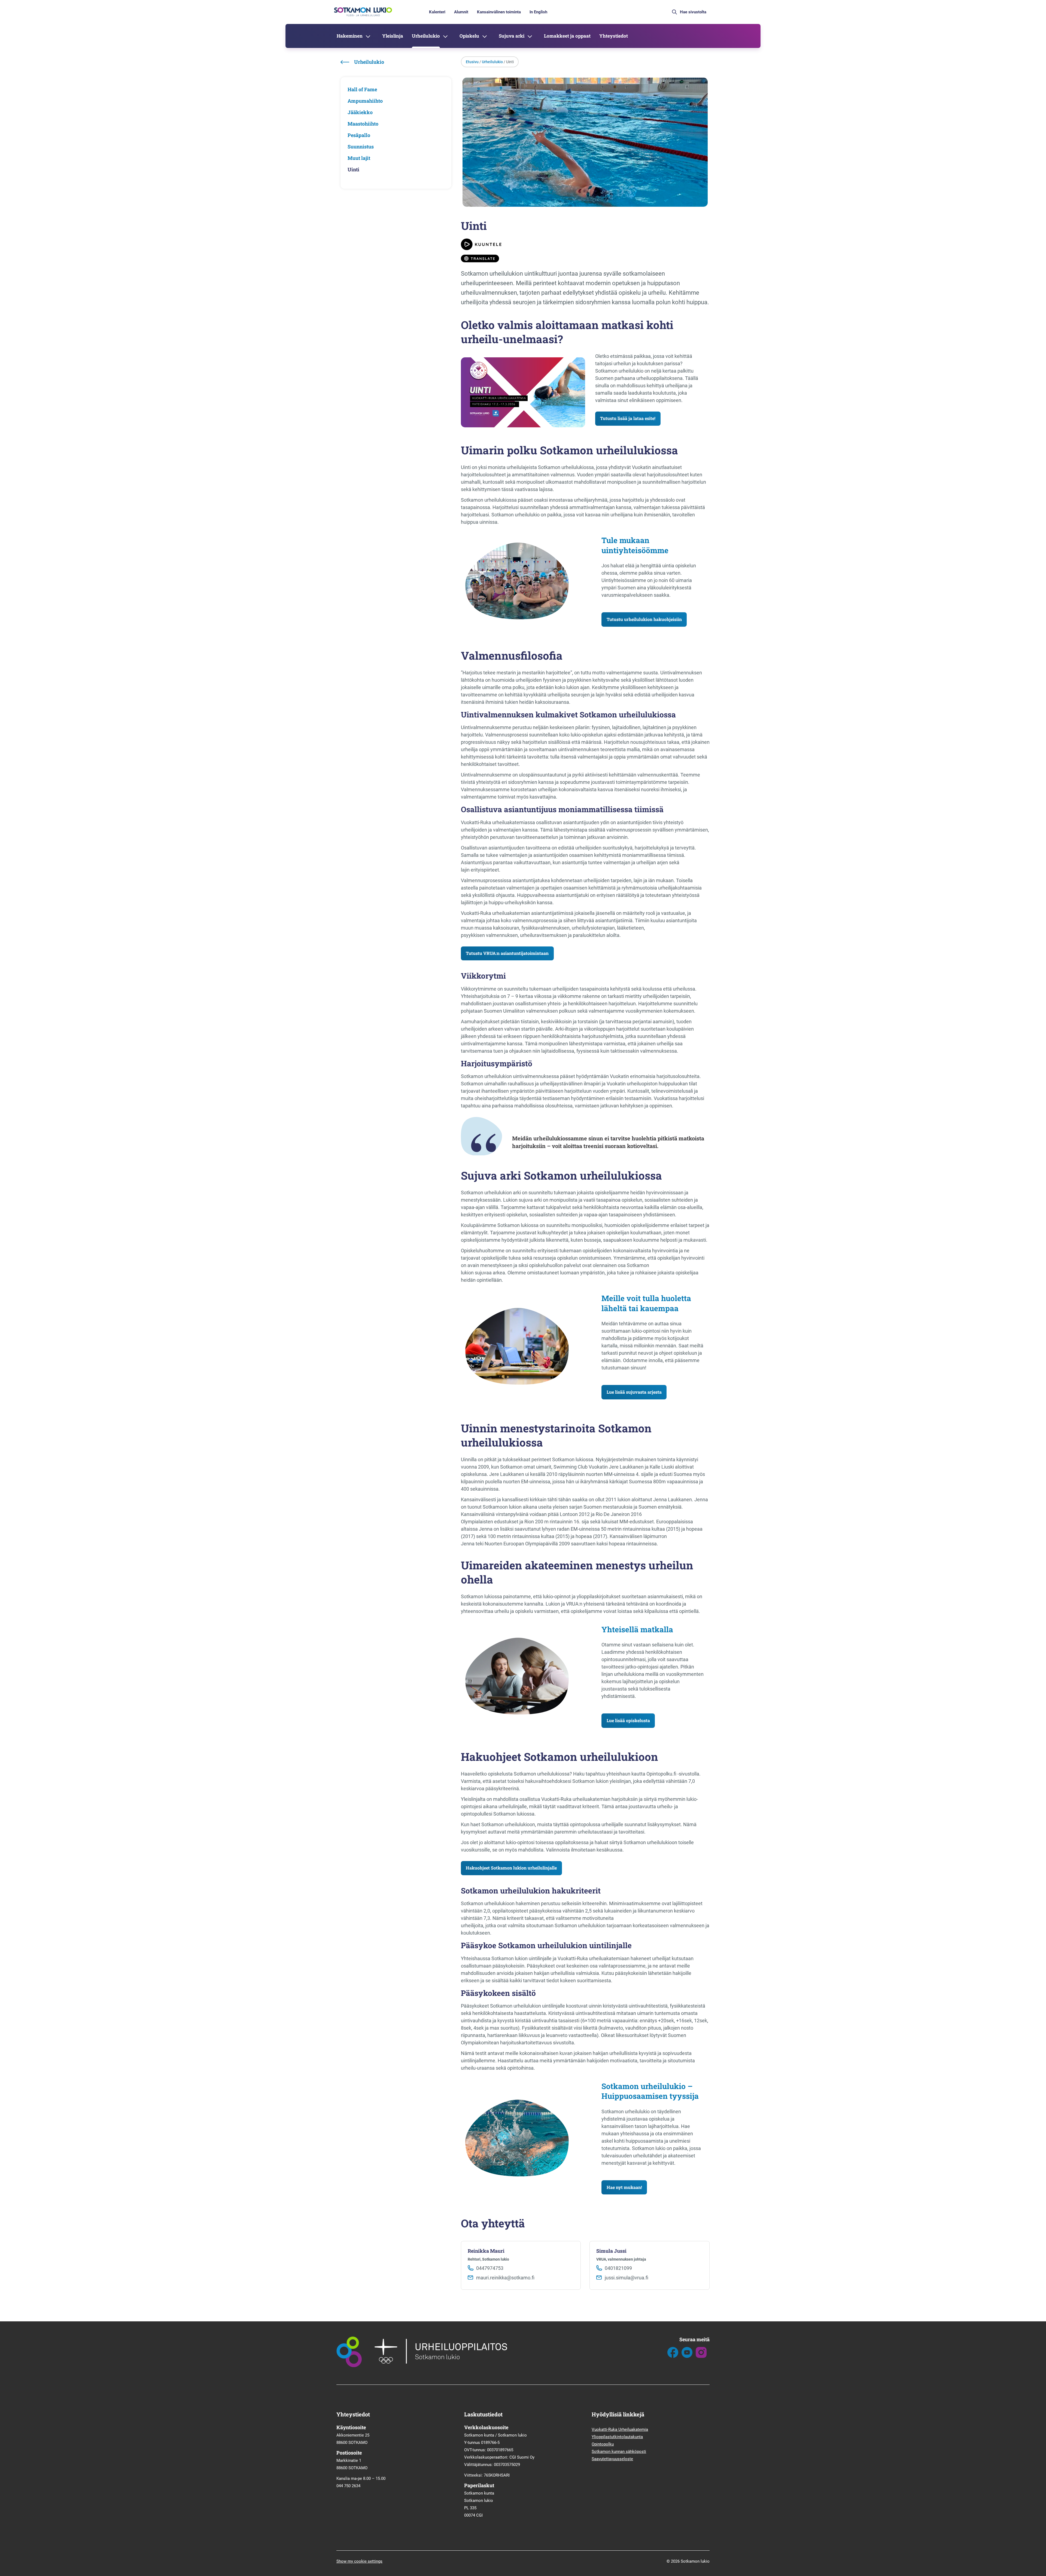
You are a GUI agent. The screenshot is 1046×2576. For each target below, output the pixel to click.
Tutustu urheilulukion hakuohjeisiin (644, 619)
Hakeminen (350, 36)
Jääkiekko (360, 112)
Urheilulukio (426, 36)
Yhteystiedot (614, 36)
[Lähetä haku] (674, 12)
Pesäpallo (359, 135)
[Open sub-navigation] (368, 36)
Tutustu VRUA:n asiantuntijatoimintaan (507, 953)
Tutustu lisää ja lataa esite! (628, 418)
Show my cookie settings (359, 2561)
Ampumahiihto (365, 101)
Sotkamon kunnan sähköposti (619, 2452)
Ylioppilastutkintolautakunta (617, 2437)
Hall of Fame (362, 89)
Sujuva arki (512, 36)
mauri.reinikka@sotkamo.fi (505, 2278)
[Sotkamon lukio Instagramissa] (701, 2356)
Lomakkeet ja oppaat (567, 36)
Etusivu (472, 62)
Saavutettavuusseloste (612, 2459)
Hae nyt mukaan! (624, 2187)
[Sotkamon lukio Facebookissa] (673, 2356)
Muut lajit (359, 158)
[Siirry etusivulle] (362, 16)
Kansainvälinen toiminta (499, 12)
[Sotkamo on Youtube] (687, 2356)
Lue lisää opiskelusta (628, 1720)
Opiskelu (469, 36)
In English (538, 12)
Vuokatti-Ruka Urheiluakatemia (620, 2429)
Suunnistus (361, 147)
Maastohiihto (363, 124)
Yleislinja (393, 36)
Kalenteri (437, 12)
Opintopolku (603, 2444)
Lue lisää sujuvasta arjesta (634, 1392)
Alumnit (461, 12)
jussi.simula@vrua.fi (627, 2278)
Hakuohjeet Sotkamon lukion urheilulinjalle (511, 1868)
